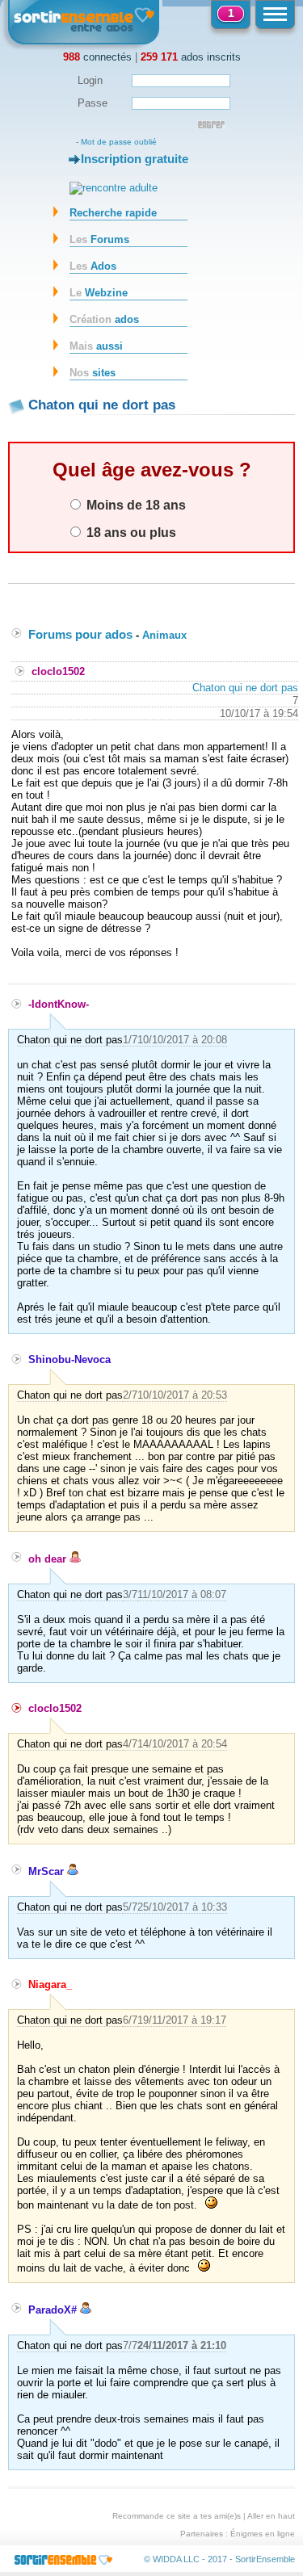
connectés (97, 57)
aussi (96, 346)
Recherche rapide (113, 213)
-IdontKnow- (59, 1004)
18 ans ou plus (130, 532)
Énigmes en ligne (263, 2534)
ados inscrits (191, 57)
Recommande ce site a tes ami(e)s (177, 2516)
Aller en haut (271, 2516)
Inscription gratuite (135, 159)
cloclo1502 (58, 671)
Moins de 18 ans (135, 505)
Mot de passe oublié (119, 142)
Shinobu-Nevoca (69, 1359)
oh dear (49, 1559)
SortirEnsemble (265, 2559)
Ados (93, 266)
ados (104, 319)
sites (93, 373)
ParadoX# (54, 2310)
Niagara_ (50, 1984)
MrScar (48, 1871)
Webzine (99, 293)
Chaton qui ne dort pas (245, 688)
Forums (99, 239)
